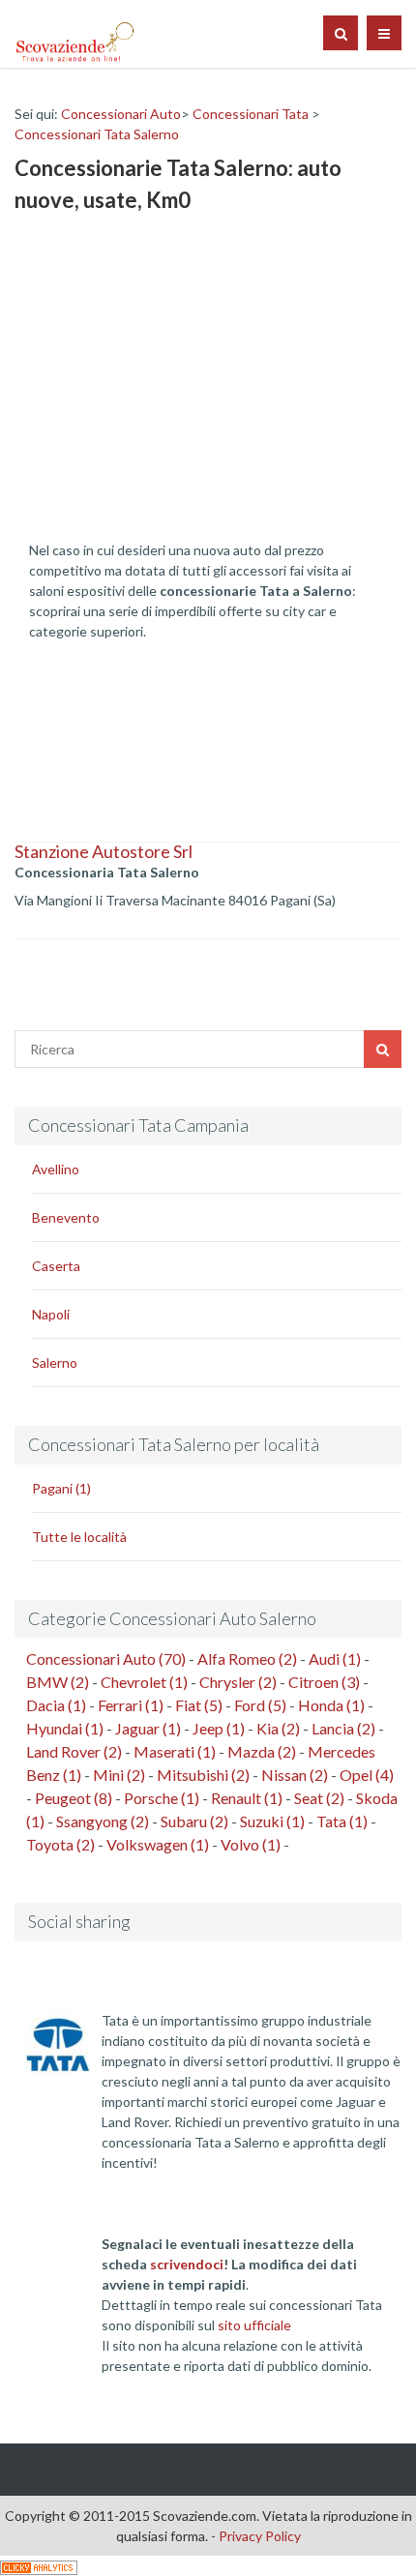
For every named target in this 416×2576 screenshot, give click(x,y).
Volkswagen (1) (158, 1844)
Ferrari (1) (131, 1705)
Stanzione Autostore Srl (104, 851)
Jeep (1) (219, 1728)
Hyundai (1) (65, 1728)
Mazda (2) (262, 1751)
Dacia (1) (56, 1705)
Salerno (55, 1362)
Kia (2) (278, 1728)
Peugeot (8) (74, 1798)
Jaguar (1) (148, 1728)
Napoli (51, 1314)
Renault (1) (247, 1798)
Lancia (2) (343, 1728)
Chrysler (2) (238, 1682)
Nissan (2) (295, 1775)
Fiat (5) (199, 1705)
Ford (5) (260, 1705)
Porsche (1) (162, 1798)
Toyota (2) (60, 1844)
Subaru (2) (194, 1821)
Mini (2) (119, 1775)
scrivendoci (187, 2264)
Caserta (56, 1266)
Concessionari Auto (121, 114)
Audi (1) (335, 1658)
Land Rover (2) (74, 1751)
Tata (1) (342, 1821)
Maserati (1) (175, 1751)
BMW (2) (58, 1682)
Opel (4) (367, 1775)
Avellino (56, 1169)
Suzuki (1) (272, 1821)
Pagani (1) (61, 1488)
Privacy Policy (260, 2536)
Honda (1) (331, 1705)
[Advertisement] (174, 386)
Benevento (66, 1217)
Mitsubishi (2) (203, 1775)
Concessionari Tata (251, 114)
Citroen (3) (324, 1682)
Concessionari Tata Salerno (97, 134)
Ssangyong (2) (103, 1821)
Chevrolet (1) (144, 1682)
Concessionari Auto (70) (106, 1658)
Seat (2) (319, 1798)
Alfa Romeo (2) (247, 1658)
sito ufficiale (254, 2325)
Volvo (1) (251, 1844)
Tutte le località (79, 1537)
